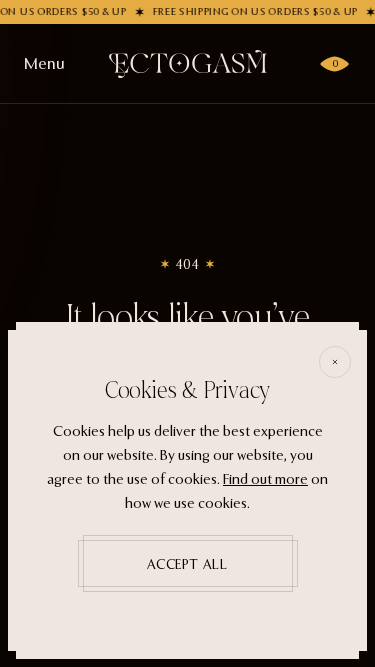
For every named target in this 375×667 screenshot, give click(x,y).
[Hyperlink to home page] (188, 64)
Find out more (265, 479)
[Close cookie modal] (335, 362)
